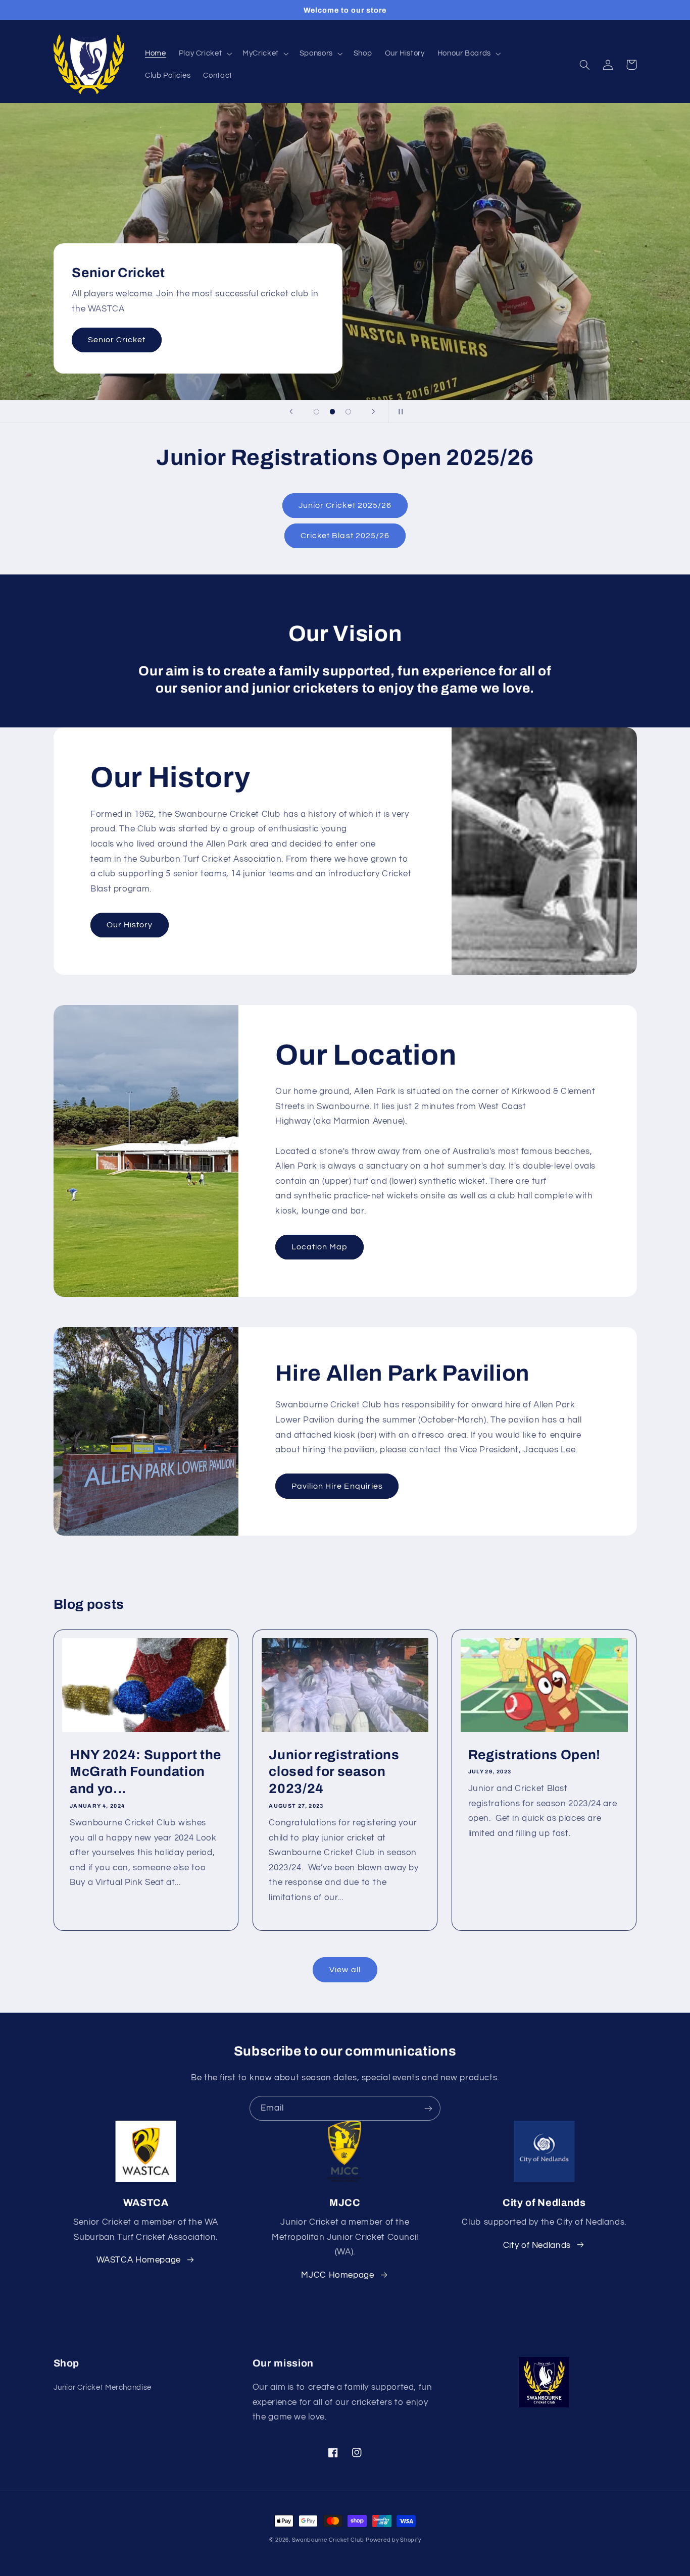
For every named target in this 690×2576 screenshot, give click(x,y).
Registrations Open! (535, 1755)
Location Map (320, 1247)
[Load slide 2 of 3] (332, 412)
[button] (204, 54)
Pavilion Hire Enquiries (337, 1486)
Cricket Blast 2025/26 (345, 536)
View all (345, 1970)
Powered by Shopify (393, 2540)
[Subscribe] (428, 2108)
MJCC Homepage (337, 2275)
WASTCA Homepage (139, 2260)
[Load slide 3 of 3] (349, 412)
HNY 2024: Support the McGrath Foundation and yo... (145, 1772)
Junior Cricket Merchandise (103, 2387)
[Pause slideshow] (399, 411)
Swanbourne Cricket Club (328, 2540)
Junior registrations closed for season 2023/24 (334, 1772)
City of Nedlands (537, 2245)
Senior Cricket (117, 340)
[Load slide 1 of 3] (317, 412)
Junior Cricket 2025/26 (345, 505)
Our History (130, 925)
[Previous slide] (291, 411)
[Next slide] (374, 411)
